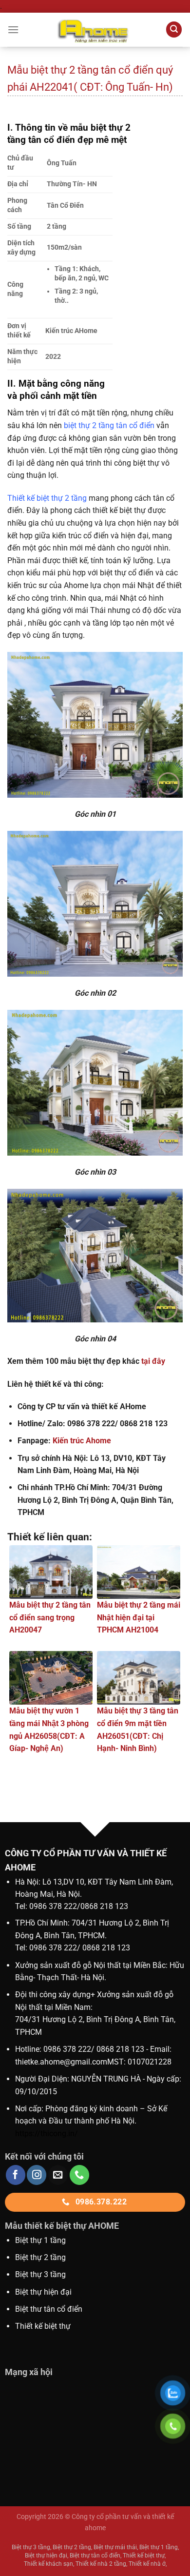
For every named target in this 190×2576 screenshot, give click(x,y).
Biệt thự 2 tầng (40, 2257)
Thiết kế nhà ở (147, 2564)
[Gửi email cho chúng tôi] (58, 2175)
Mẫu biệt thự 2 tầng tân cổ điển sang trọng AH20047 (50, 1617)
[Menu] (13, 29)
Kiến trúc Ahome (82, 1441)
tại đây (153, 1361)
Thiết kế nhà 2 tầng (101, 2564)
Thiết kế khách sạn (48, 2564)
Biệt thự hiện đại (43, 2292)
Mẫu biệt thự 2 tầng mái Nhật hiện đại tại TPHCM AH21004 (139, 1617)
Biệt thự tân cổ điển (95, 2556)
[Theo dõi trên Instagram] (37, 2175)
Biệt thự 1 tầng (40, 2240)
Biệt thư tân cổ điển (49, 2309)
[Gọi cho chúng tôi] (79, 2175)
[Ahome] (95, 30)
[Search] (174, 29)
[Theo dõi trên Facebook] (16, 2175)
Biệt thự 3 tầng (40, 2274)
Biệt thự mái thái (115, 2547)
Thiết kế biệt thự (43, 2326)
